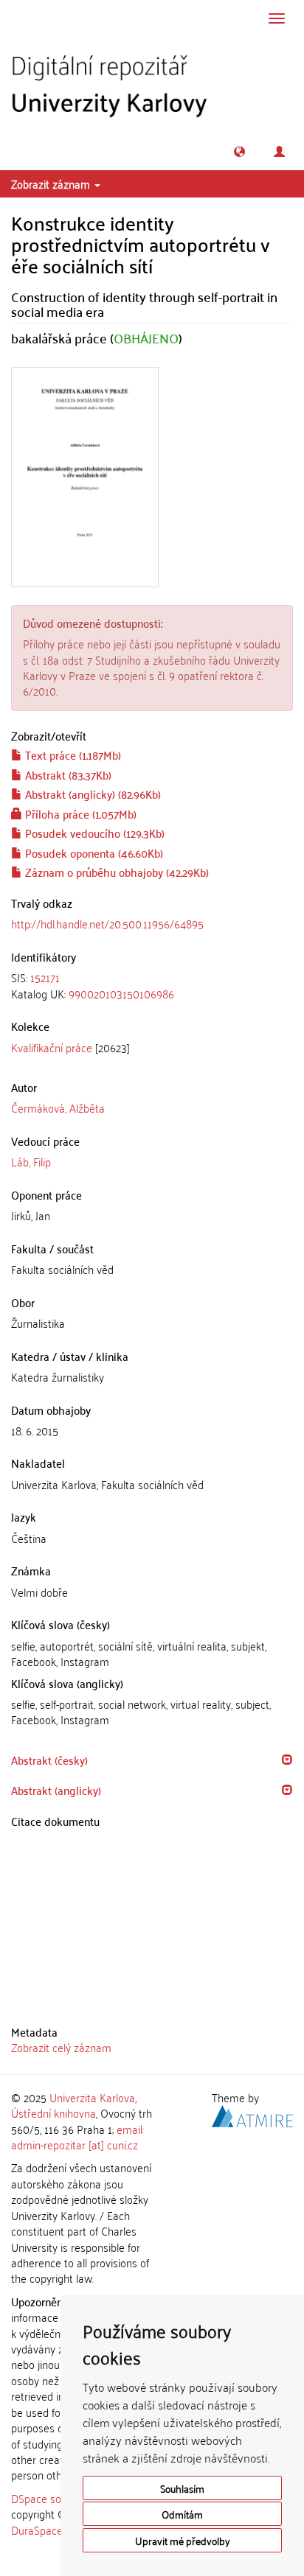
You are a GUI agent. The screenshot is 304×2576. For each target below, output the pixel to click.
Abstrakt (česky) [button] (49, 1760)
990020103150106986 (121, 993)
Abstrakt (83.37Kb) (67, 774)
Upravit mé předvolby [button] (183, 2540)
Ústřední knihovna (53, 2113)
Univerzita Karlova (92, 2097)
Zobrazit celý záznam (61, 2047)
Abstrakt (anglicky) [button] (56, 1790)
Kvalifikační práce (52, 1047)
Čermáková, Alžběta (58, 1107)
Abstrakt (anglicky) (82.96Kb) (91, 794)
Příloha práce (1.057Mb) (79, 813)
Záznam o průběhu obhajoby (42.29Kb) (115, 872)
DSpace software (51, 2498)
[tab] (152, 986)
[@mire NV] (252, 2114)
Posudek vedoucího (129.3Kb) (93, 833)
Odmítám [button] (182, 2514)
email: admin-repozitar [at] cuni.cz (77, 2136)
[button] (239, 151)
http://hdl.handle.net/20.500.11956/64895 (107, 923)
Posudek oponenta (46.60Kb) (93, 853)
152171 (45, 977)
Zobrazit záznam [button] (52, 183)
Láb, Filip (31, 1161)
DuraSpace (37, 2530)
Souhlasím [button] (182, 2488)
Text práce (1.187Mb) (72, 755)
